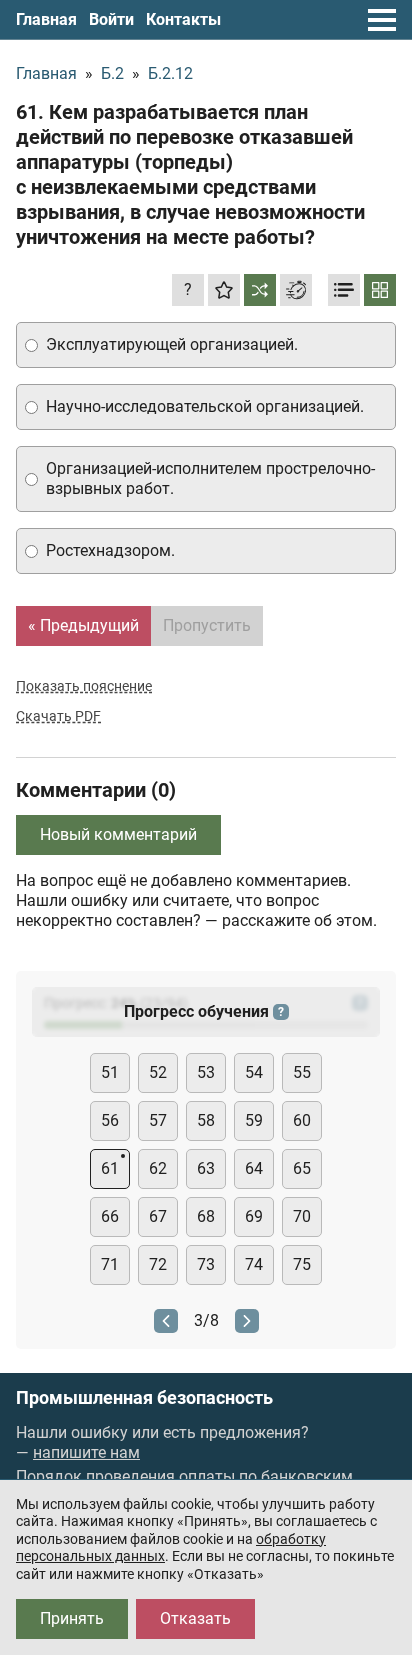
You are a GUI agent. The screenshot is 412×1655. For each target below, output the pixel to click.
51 (110, 1072)
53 (206, 1072)
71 (110, 1264)
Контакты (183, 19)
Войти (111, 19)
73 (206, 1264)
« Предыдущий (83, 625)
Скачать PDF (58, 716)
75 (302, 1264)
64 (254, 1168)
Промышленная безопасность (144, 1398)
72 (158, 1264)
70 (302, 1216)
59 (254, 1120)
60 (302, 1120)
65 (302, 1168)
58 (206, 1120)
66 (110, 1216)
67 (158, 1216)
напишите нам (86, 1452)
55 (302, 1072)
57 (158, 1120)
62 (158, 1168)
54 (254, 1072)
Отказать (195, 1618)
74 (254, 1264)
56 (110, 1120)
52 (158, 1072)
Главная (46, 19)
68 (206, 1216)
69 (254, 1216)
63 (206, 1168)
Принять (72, 1618)
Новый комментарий (118, 834)
